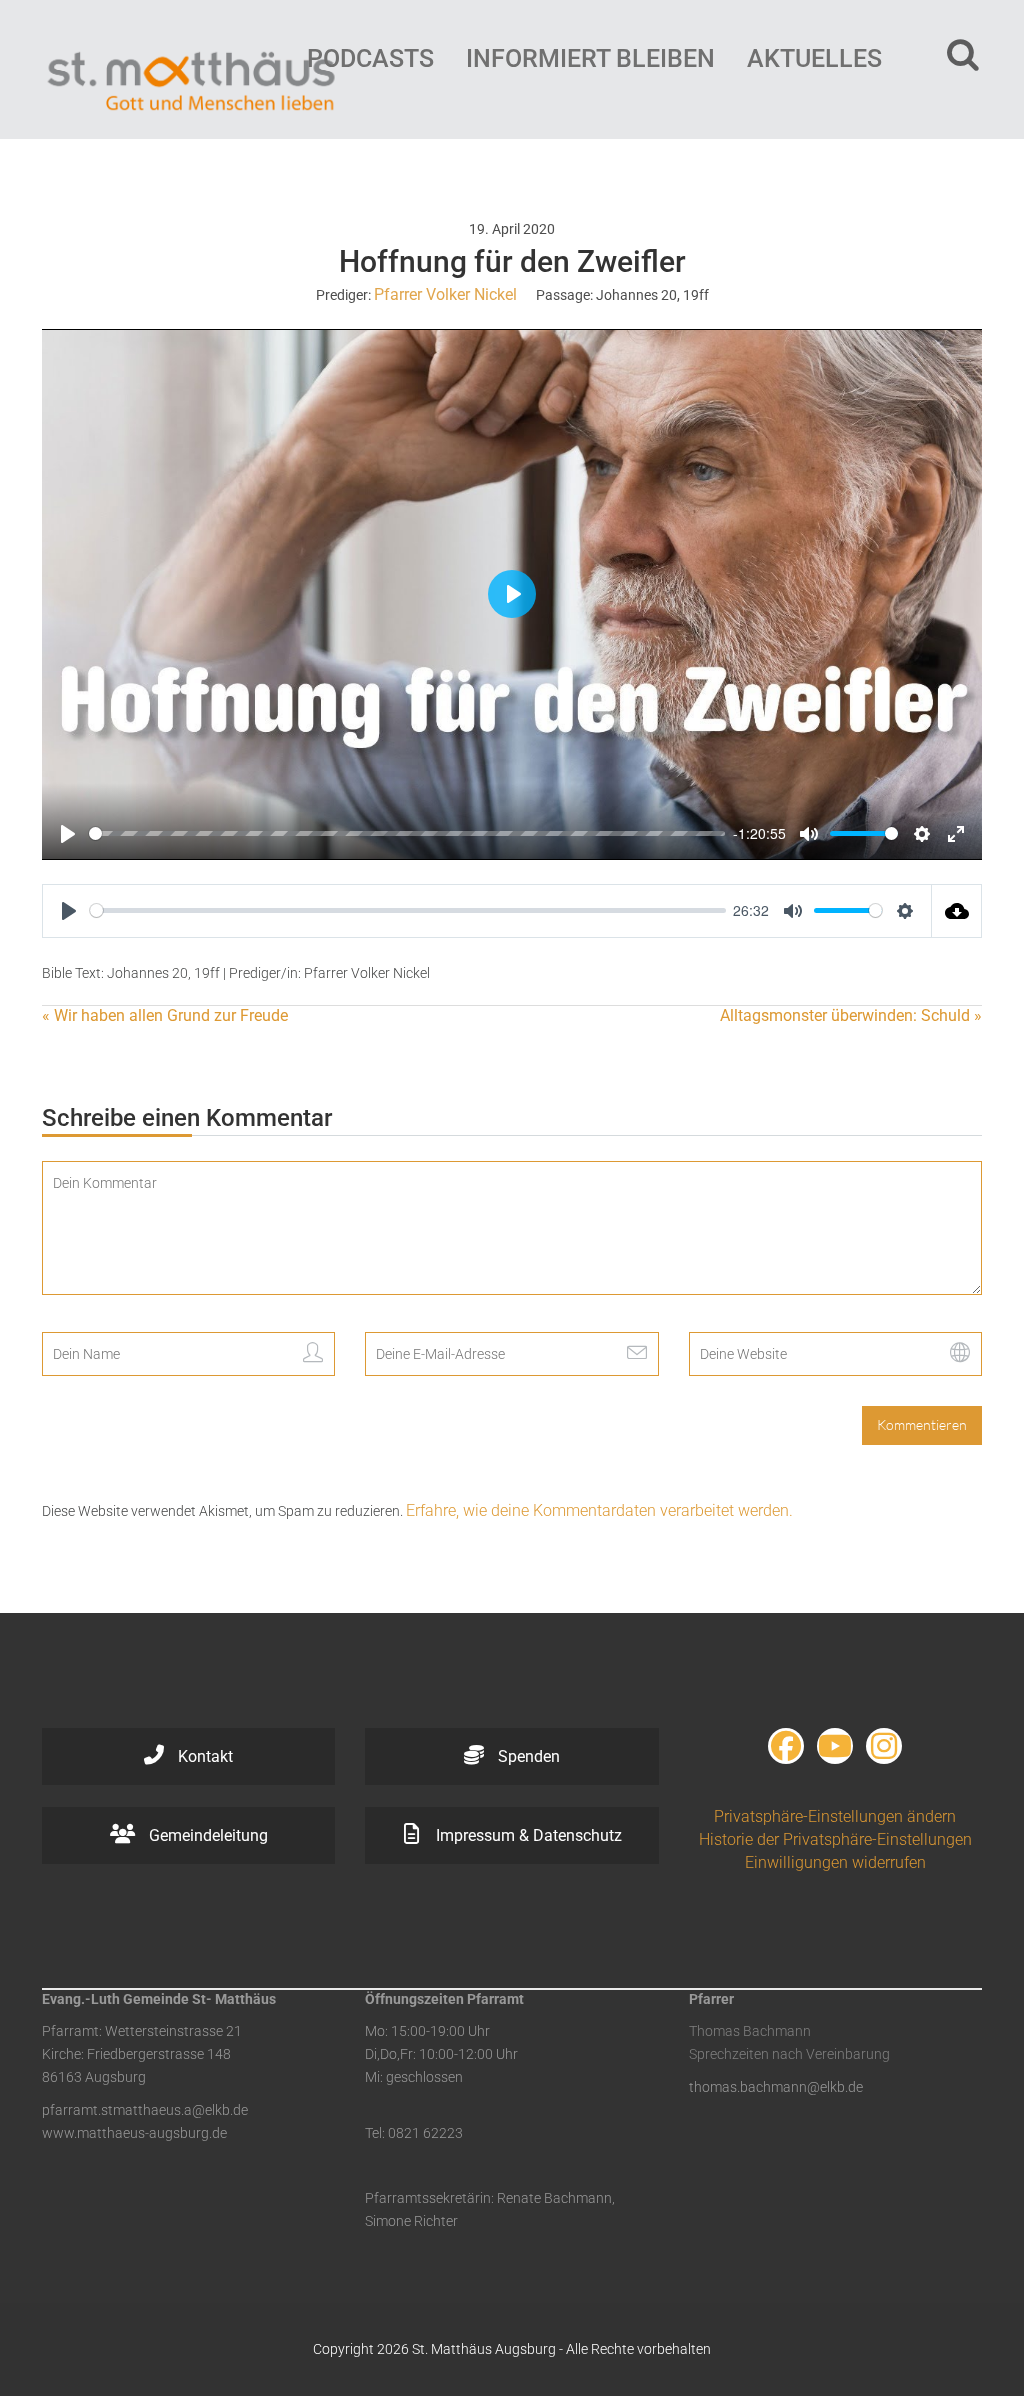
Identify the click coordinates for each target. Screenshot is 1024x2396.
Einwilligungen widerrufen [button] (835, 1862)
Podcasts (370, 58)
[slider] (407, 833)
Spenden (527, 1756)
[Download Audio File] (957, 911)
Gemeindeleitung (206, 1835)
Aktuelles (814, 58)
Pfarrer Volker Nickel (445, 294)
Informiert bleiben (590, 58)
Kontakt (203, 1756)
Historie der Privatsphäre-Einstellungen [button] (835, 1839)
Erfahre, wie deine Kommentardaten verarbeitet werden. (599, 1510)
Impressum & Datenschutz (527, 1835)
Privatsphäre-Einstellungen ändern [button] (835, 1816)
